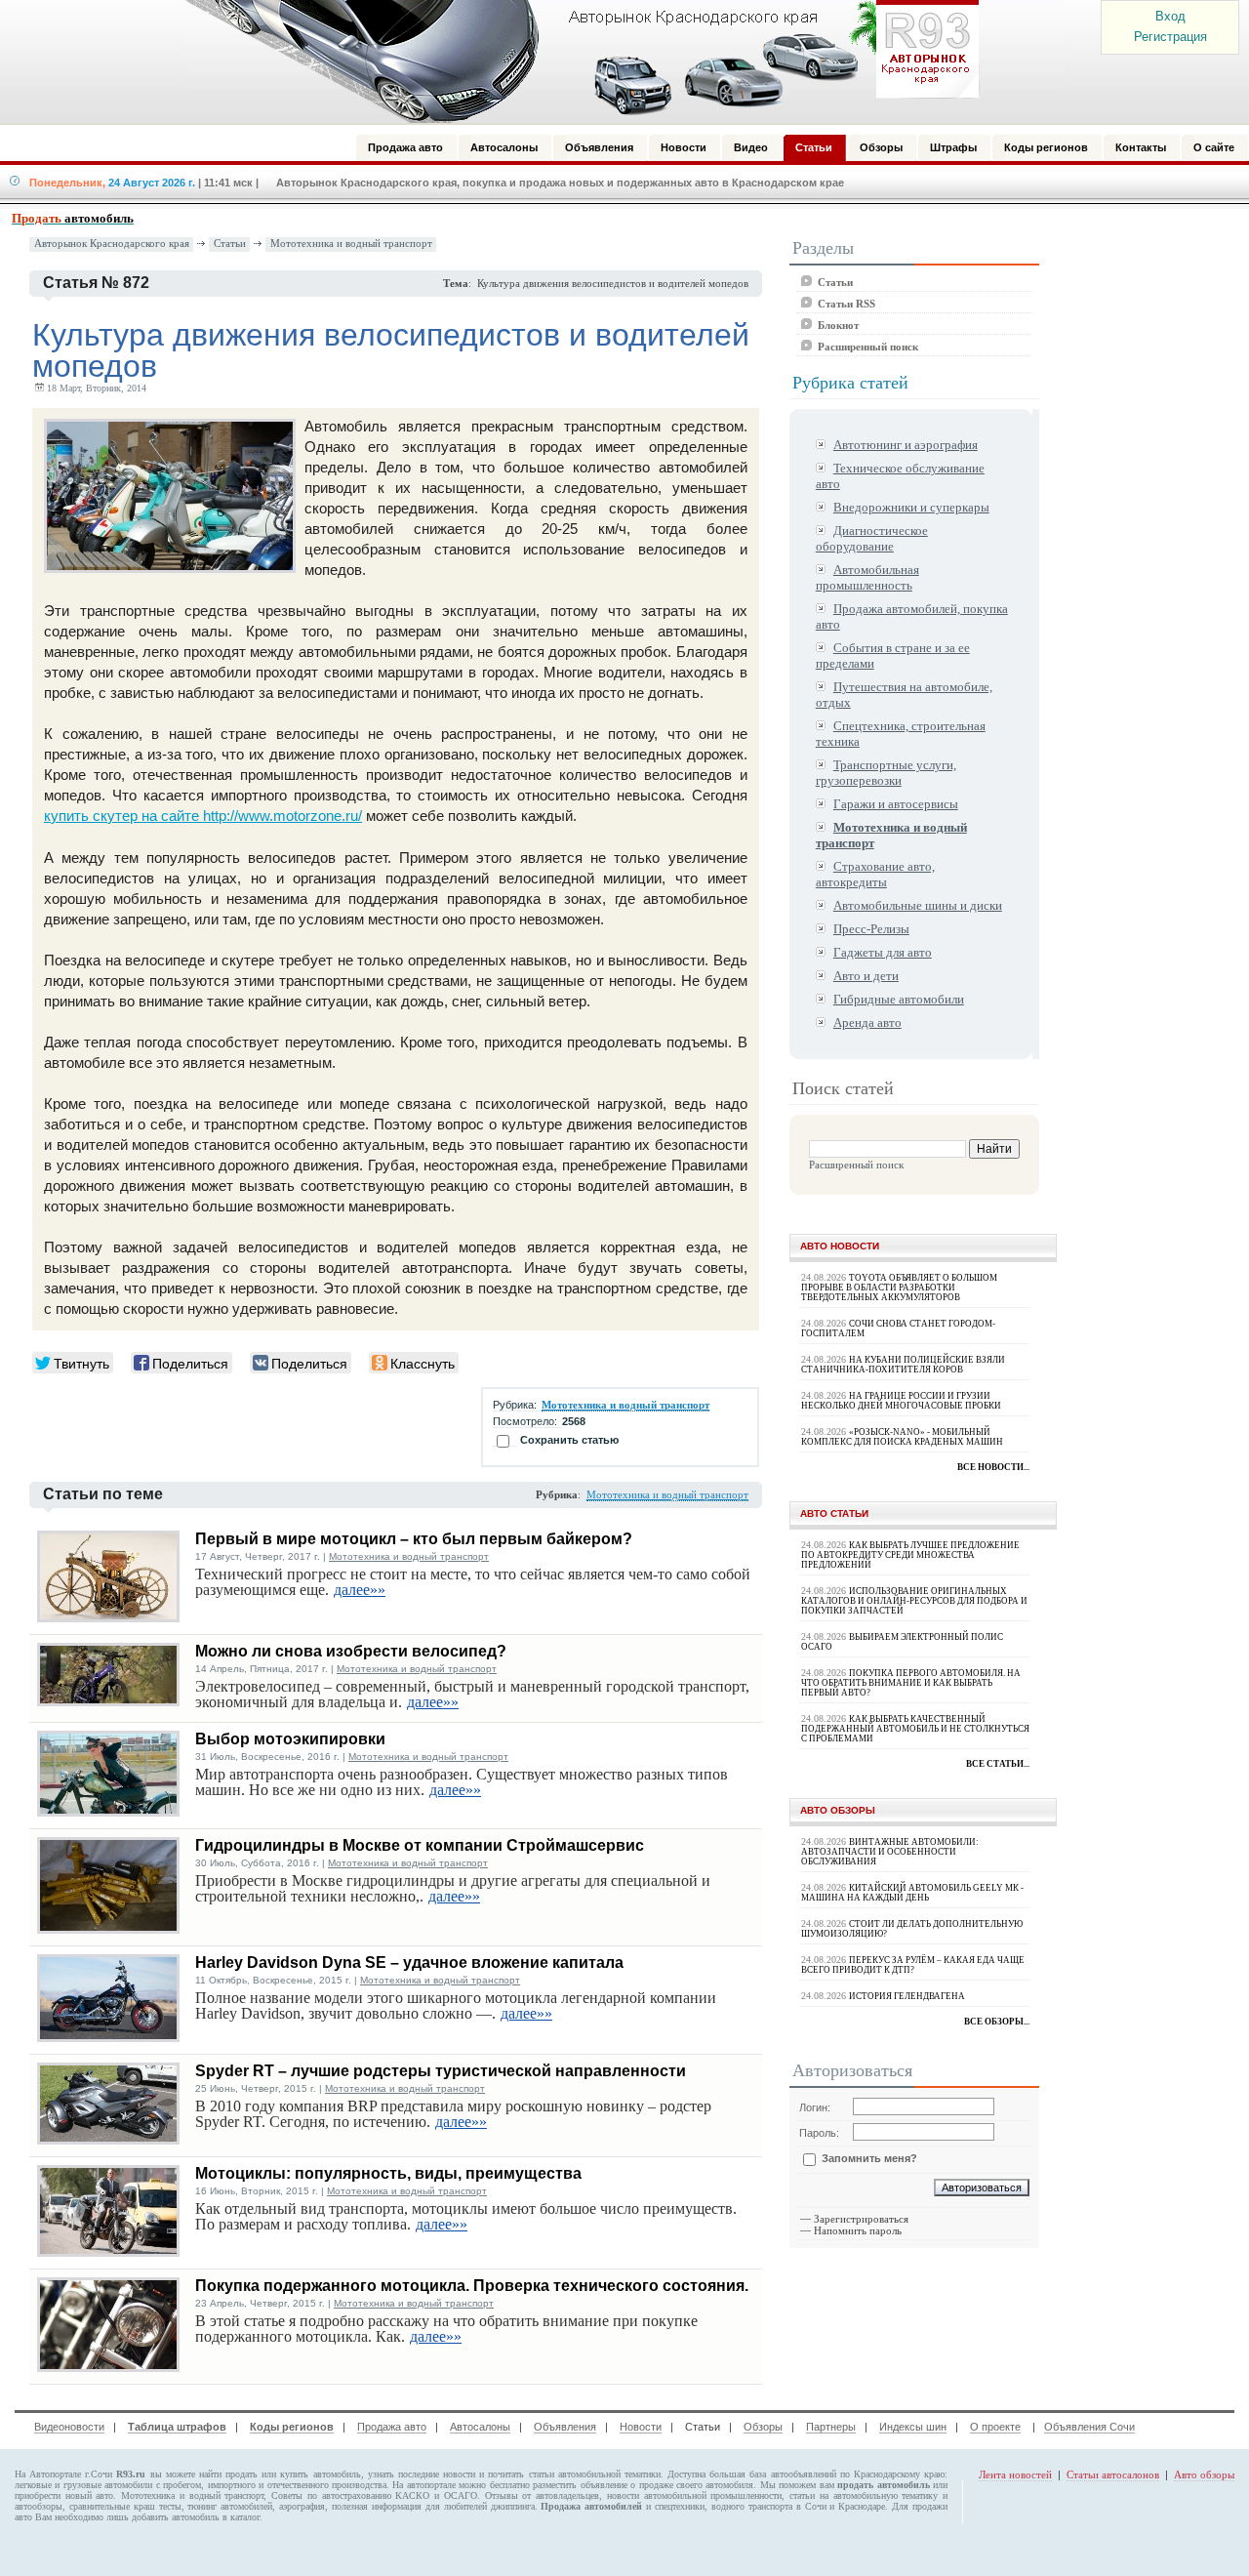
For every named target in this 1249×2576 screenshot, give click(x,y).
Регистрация (1170, 37)
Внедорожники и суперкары (911, 507)
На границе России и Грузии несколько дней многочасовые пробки (901, 1401)
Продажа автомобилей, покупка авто (912, 616)
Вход (1170, 16)
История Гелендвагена (907, 1996)
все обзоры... (997, 2022)
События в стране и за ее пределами (893, 655)
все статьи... (998, 1764)
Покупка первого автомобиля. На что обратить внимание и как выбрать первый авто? (911, 1683)
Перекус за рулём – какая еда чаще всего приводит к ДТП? (913, 1965)
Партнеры (831, 2427)
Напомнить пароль (858, 2230)
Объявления (565, 2427)
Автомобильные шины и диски (918, 905)
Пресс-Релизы (871, 929)
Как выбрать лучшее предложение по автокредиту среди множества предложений (910, 1555)
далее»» (360, 1590)
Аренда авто (867, 1022)
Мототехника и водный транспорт (351, 244)
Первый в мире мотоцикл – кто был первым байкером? (414, 1539)
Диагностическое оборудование (872, 538)
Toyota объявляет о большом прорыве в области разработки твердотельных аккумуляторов (899, 1288)
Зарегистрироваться (861, 2219)
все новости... (993, 1467)
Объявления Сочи (1089, 2427)
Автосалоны (480, 2427)
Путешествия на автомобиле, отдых (904, 695)
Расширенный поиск (868, 347)
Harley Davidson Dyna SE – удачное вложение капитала (409, 1963)
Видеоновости (69, 2427)
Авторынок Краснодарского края (112, 244)
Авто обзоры (1204, 2474)
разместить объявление (580, 2485)
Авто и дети (866, 976)
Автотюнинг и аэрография (906, 445)
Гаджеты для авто (883, 952)
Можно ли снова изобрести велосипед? (351, 1651)
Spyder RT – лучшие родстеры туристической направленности (441, 2071)
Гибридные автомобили (899, 999)
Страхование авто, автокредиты (875, 874)
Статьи (230, 244)
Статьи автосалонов (1113, 2474)
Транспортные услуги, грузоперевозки (886, 773)
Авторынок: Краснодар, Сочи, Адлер (576, 61)
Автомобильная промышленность (867, 577)
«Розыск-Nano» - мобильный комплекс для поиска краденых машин (902, 1437)
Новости (641, 2427)
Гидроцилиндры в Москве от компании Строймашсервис (420, 1845)
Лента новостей (1015, 2474)
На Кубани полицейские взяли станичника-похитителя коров (903, 1365)
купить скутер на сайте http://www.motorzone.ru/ (203, 816)
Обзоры (763, 2427)
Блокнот (838, 325)
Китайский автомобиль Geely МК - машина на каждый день (912, 1893)
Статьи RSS (846, 304)
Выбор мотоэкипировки (290, 1739)
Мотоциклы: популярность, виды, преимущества (388, 2173)
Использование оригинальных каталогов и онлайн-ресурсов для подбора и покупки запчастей (914, 1601)
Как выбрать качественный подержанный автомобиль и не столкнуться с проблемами (915, 1729)
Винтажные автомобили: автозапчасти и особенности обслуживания (890, 1852)
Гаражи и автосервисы (896, 804)
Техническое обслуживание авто (900, 476)
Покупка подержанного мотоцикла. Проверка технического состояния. (472, 2286)
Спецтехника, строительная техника (901, 734)
